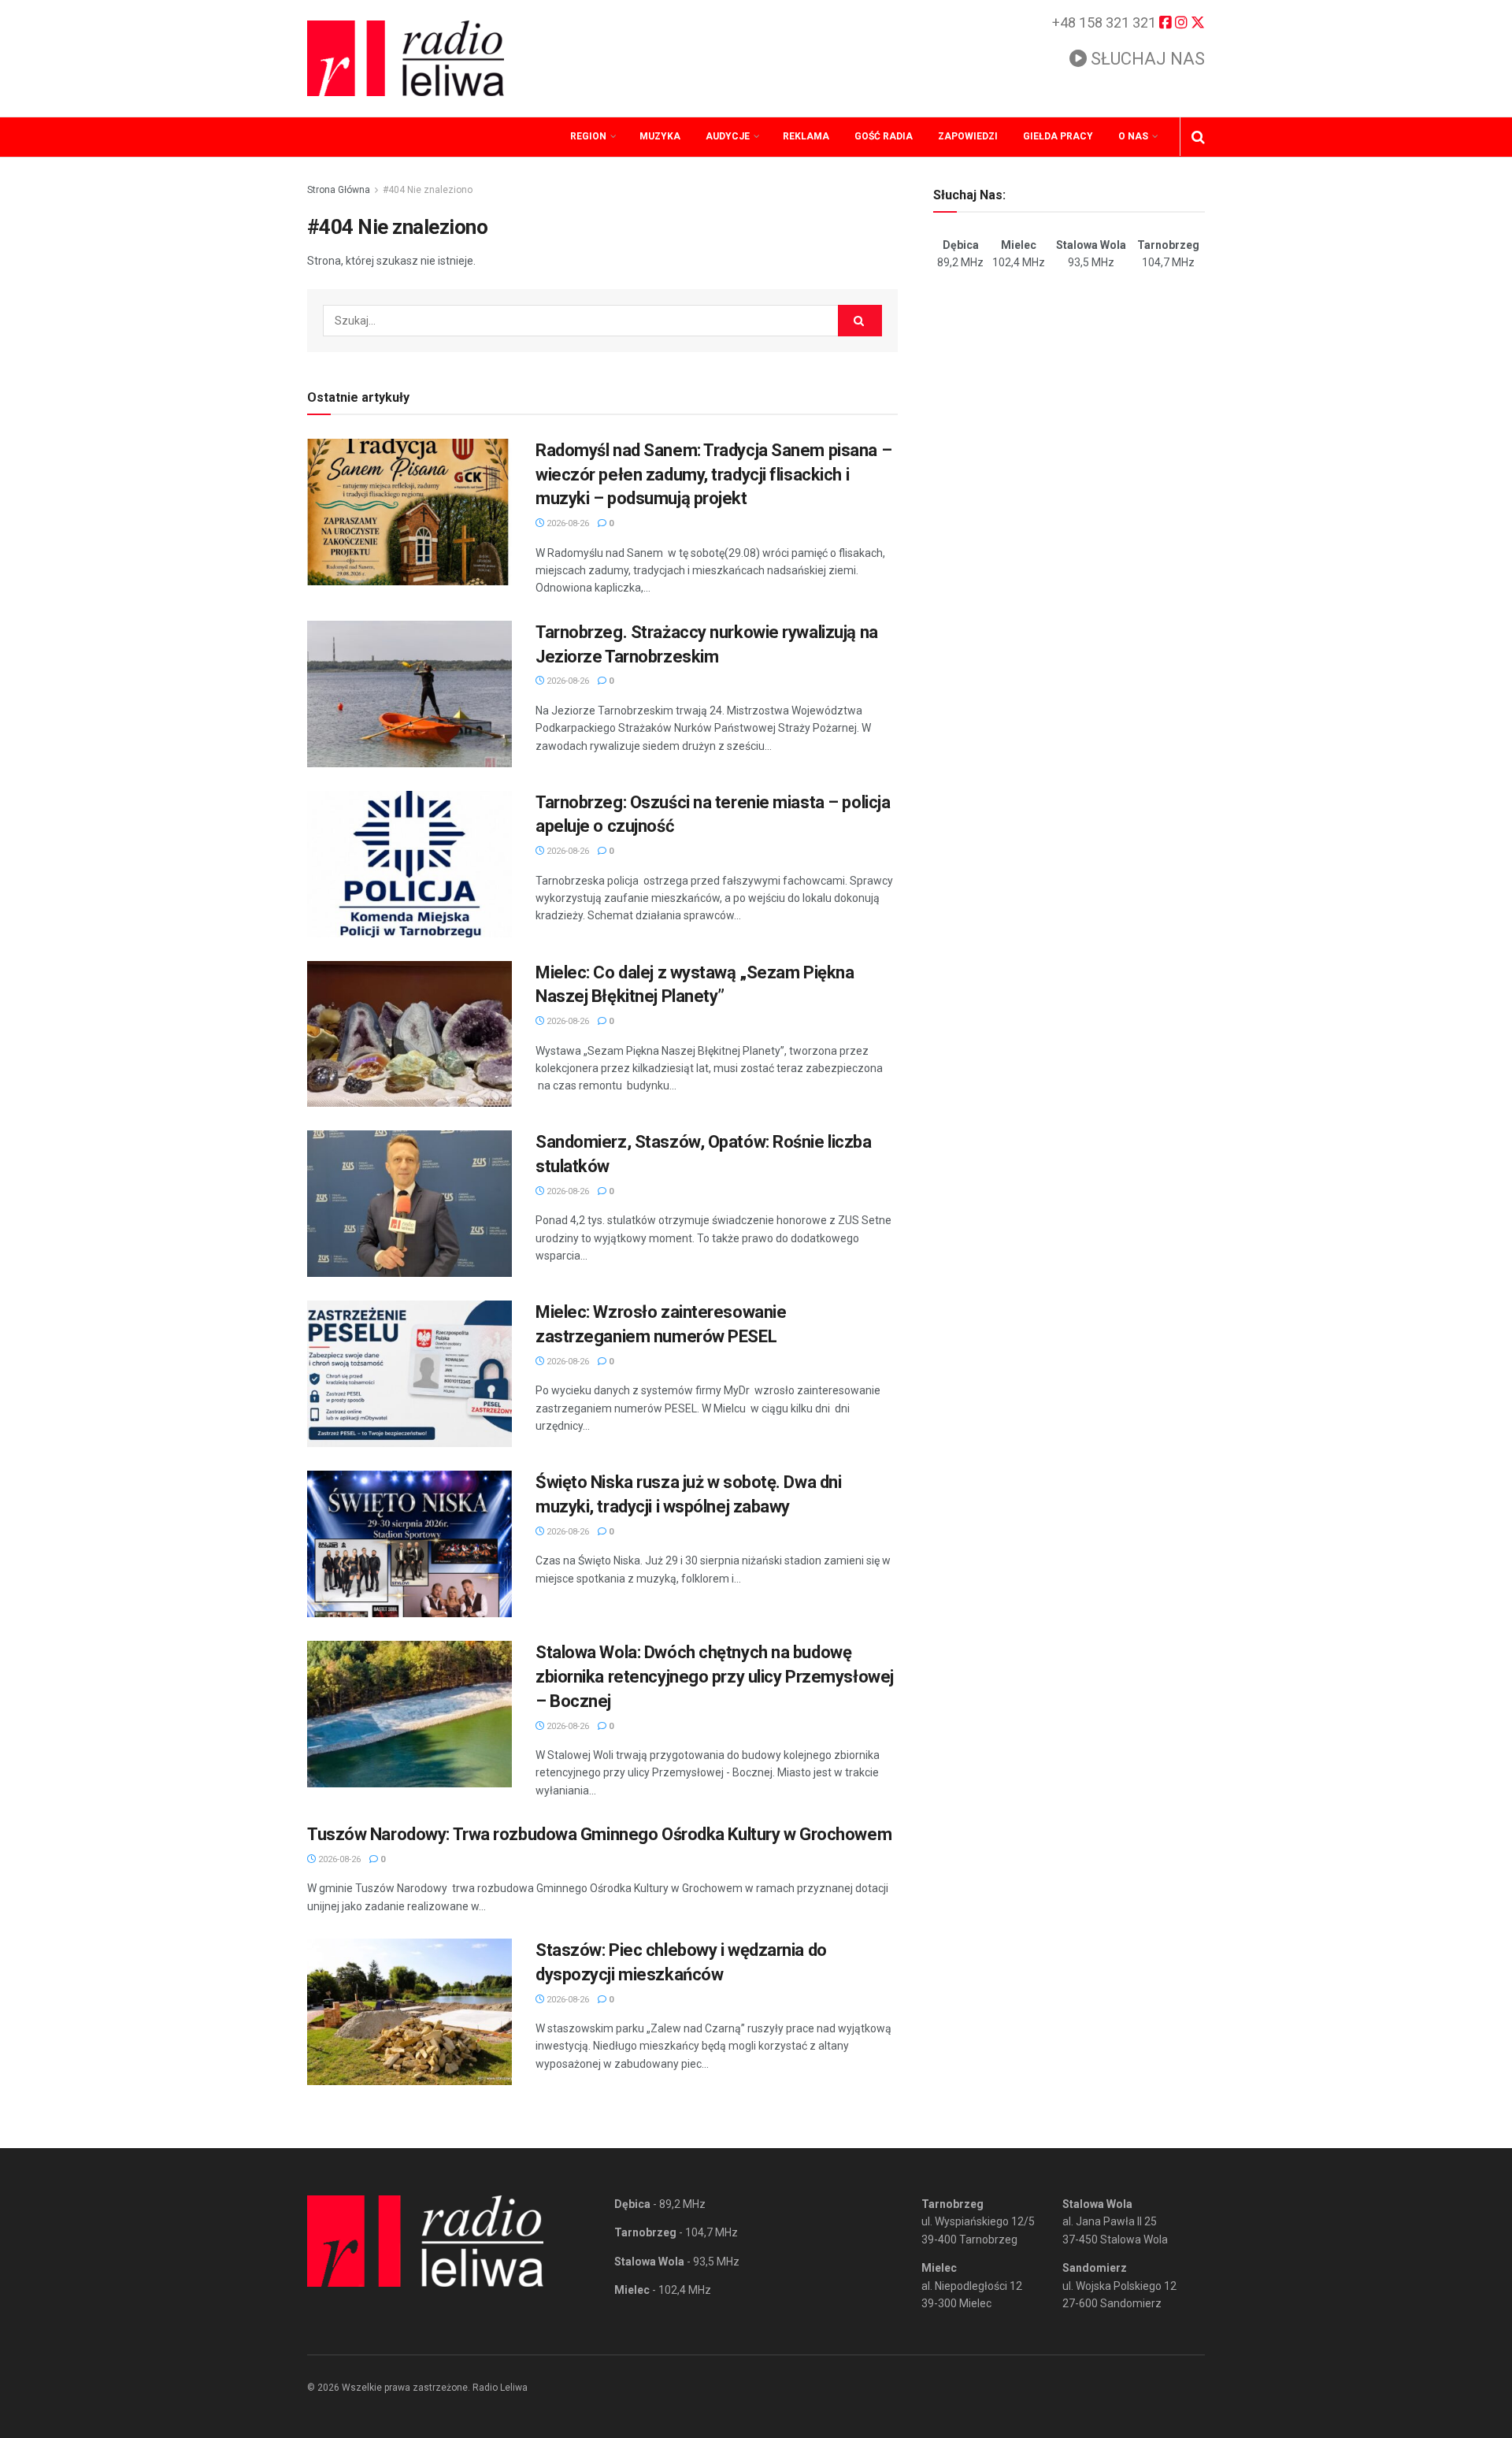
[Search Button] (1198, 137)
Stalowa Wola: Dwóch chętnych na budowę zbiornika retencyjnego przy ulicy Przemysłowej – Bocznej (715, 1677)
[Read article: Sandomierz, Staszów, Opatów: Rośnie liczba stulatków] (409, 1204)
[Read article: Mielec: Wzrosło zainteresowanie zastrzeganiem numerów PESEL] (409, 1374)
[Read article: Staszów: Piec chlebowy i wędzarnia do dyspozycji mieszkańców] (409, 2012)
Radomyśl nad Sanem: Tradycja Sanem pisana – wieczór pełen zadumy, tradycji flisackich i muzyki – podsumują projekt (713, 475)
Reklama (806, 136)
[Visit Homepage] (406, 58)
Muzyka (660, 136)
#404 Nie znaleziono (428, 190)
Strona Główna (339, 190)
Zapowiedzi (968, 136)
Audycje (728, 136)
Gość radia (884, 136)
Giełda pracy (1058, 136)
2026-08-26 (567, 523)
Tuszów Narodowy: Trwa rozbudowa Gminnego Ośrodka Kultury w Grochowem (599, 1834)
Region (588, 136)
